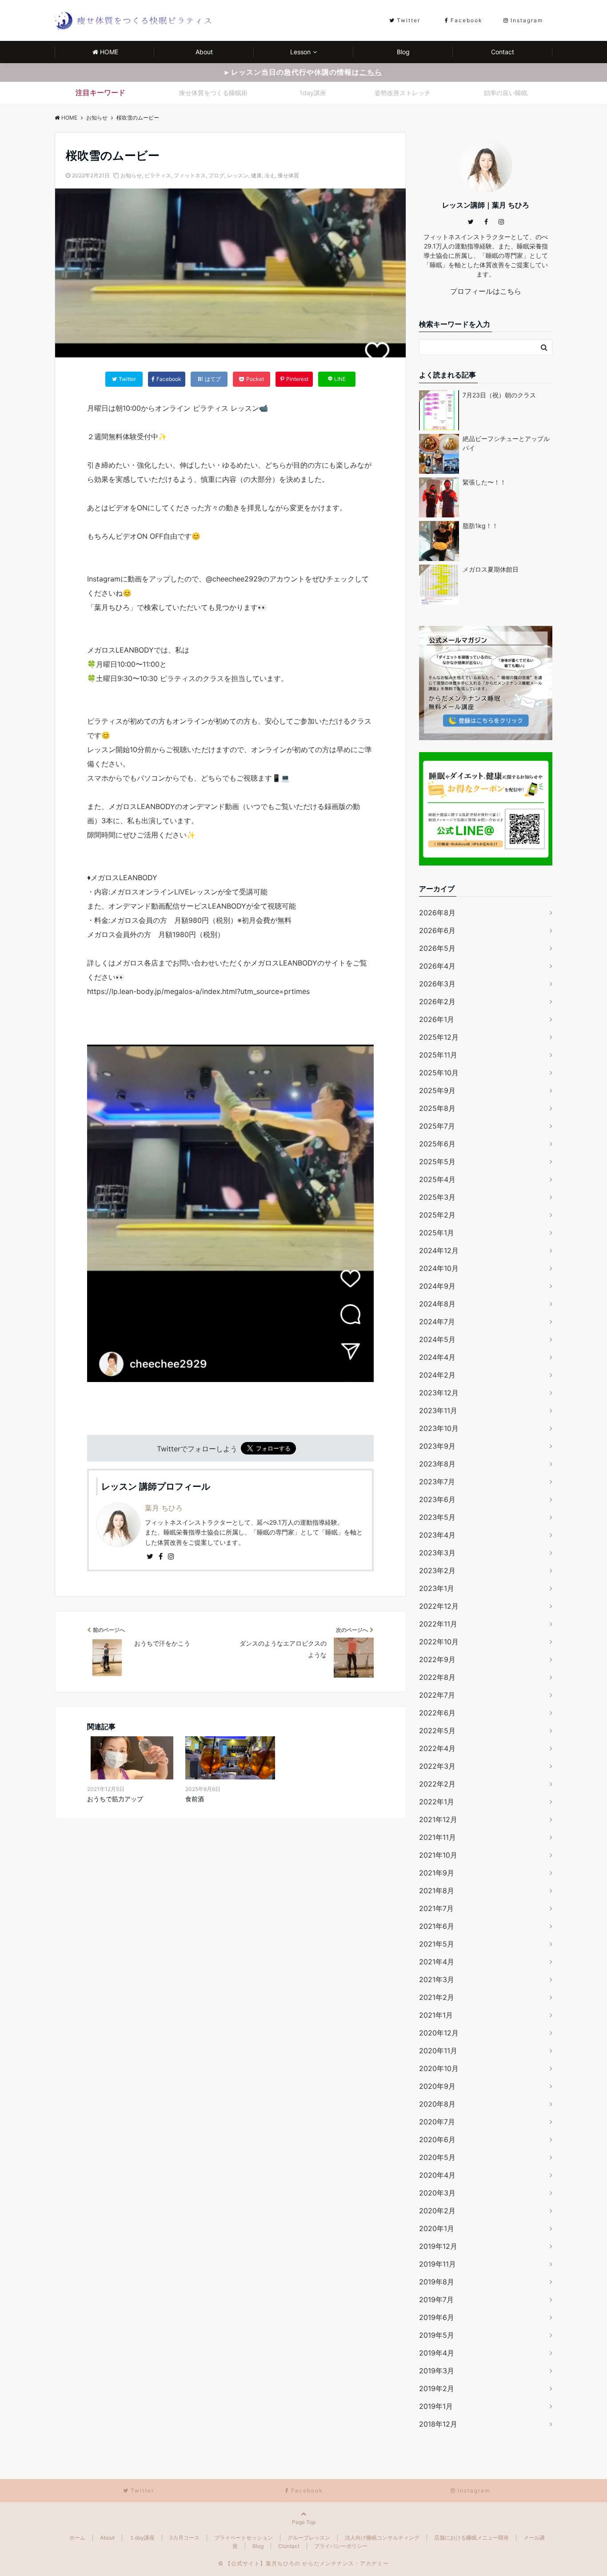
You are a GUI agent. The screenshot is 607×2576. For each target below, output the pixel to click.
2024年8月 (437, 1304)
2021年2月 (437, 1997)
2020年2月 (437, 2211)
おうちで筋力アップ (115, 1799)
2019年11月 (437, 2264)
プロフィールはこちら (486, 291)
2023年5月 (437, 1517)
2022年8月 (437, 1677)
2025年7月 (437, 1126)
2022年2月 (437, 1784)
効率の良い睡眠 (506, 93)
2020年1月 (437, 2228)
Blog (403, 52)
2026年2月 (437, 1002)
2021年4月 (437, 1962)
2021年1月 (436, 2015)
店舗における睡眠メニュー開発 (471, 2538)
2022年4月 (437, 1748)
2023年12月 (439, 1393)
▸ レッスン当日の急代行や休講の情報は (303, 72)
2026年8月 (437, 913)
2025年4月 (437, 1179)
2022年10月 (439, 1642)
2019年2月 (437, 2388)
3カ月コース (184, 2538)
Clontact (289, 2546)
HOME (109, 52)
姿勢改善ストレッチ (403, 93)
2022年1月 (437, 1802)
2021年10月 (438, 1855)
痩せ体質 (288, 175)
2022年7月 (437, 1695)
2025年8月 (437, 1108)
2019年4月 (437, 2353)
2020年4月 (437, 2175)
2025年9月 (437, 1090)
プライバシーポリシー (341, 2546)
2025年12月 (439, 1037)
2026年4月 (437, 966)
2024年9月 (437, 1286)
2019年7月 (436, 2300)
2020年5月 (437, 2157)
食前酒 (195, 1799)
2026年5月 (437, 948)
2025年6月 (437, 1144)
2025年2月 (437, 1215)
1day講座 (313, 93)
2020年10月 (439, 2068)
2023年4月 (437, 1535)
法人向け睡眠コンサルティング (382, 2538)
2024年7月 (437, 1322)
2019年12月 (438, 2246)
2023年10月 (439, 1428)
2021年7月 (436, 1908)
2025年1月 (437, 1233)
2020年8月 (437, 2104)
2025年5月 (437, 1162)
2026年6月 (437, 930)
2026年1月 (437, 1019)
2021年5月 (437, 1944)
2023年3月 (437, 1553)
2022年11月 (438, 1624)
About (204, 52)
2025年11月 (438, 1055)
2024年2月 (437, 1375)
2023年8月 (437, 1464)
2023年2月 (437, 1570)
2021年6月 (437, 1926)
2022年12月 (439, 1606)
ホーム (77, 2538)
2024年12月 (439, 1250)
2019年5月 (437, 2335)
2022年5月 (437, 1731)
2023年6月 (437, 1499)
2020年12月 (439, 2033)
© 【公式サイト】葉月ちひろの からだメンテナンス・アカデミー (303, 2563)
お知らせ (131, 175)
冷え (270, 175)
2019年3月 (437, 2371)
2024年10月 (439, 1268)
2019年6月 (437, 2317)
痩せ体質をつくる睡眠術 (213, 93)
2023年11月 (438, 1410)
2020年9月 (437, 2086)
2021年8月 (437, 1891)
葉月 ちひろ (164, 1508)
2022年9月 (437, 1659)
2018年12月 (438, 2424)
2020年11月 (438, 2051)
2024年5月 (437, 1339)
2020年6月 (437, 2139)
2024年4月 (437, 1357)
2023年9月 (437, 1446)
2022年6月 (437, 1713)
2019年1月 (436, 2406)
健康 (256, 175)
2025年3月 (437, 1197)
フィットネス (190, 175)
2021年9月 (437, 1873)
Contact (503, 52)
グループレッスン (309, 2538)
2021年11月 (437, 1837)
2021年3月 (437, 1979)
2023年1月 (437, 1588)
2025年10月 (439, 1073)
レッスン (238, 175)
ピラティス (158, 175)
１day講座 (142, 2538)
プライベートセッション (244, 2538)
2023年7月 (437, 1482)
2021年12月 (438, 1819)
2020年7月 (437, 2122)
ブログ (216, 175)
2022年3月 (437, 1766)
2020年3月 (437, 2193)
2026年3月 (437, 984)
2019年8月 (437, 2282)
